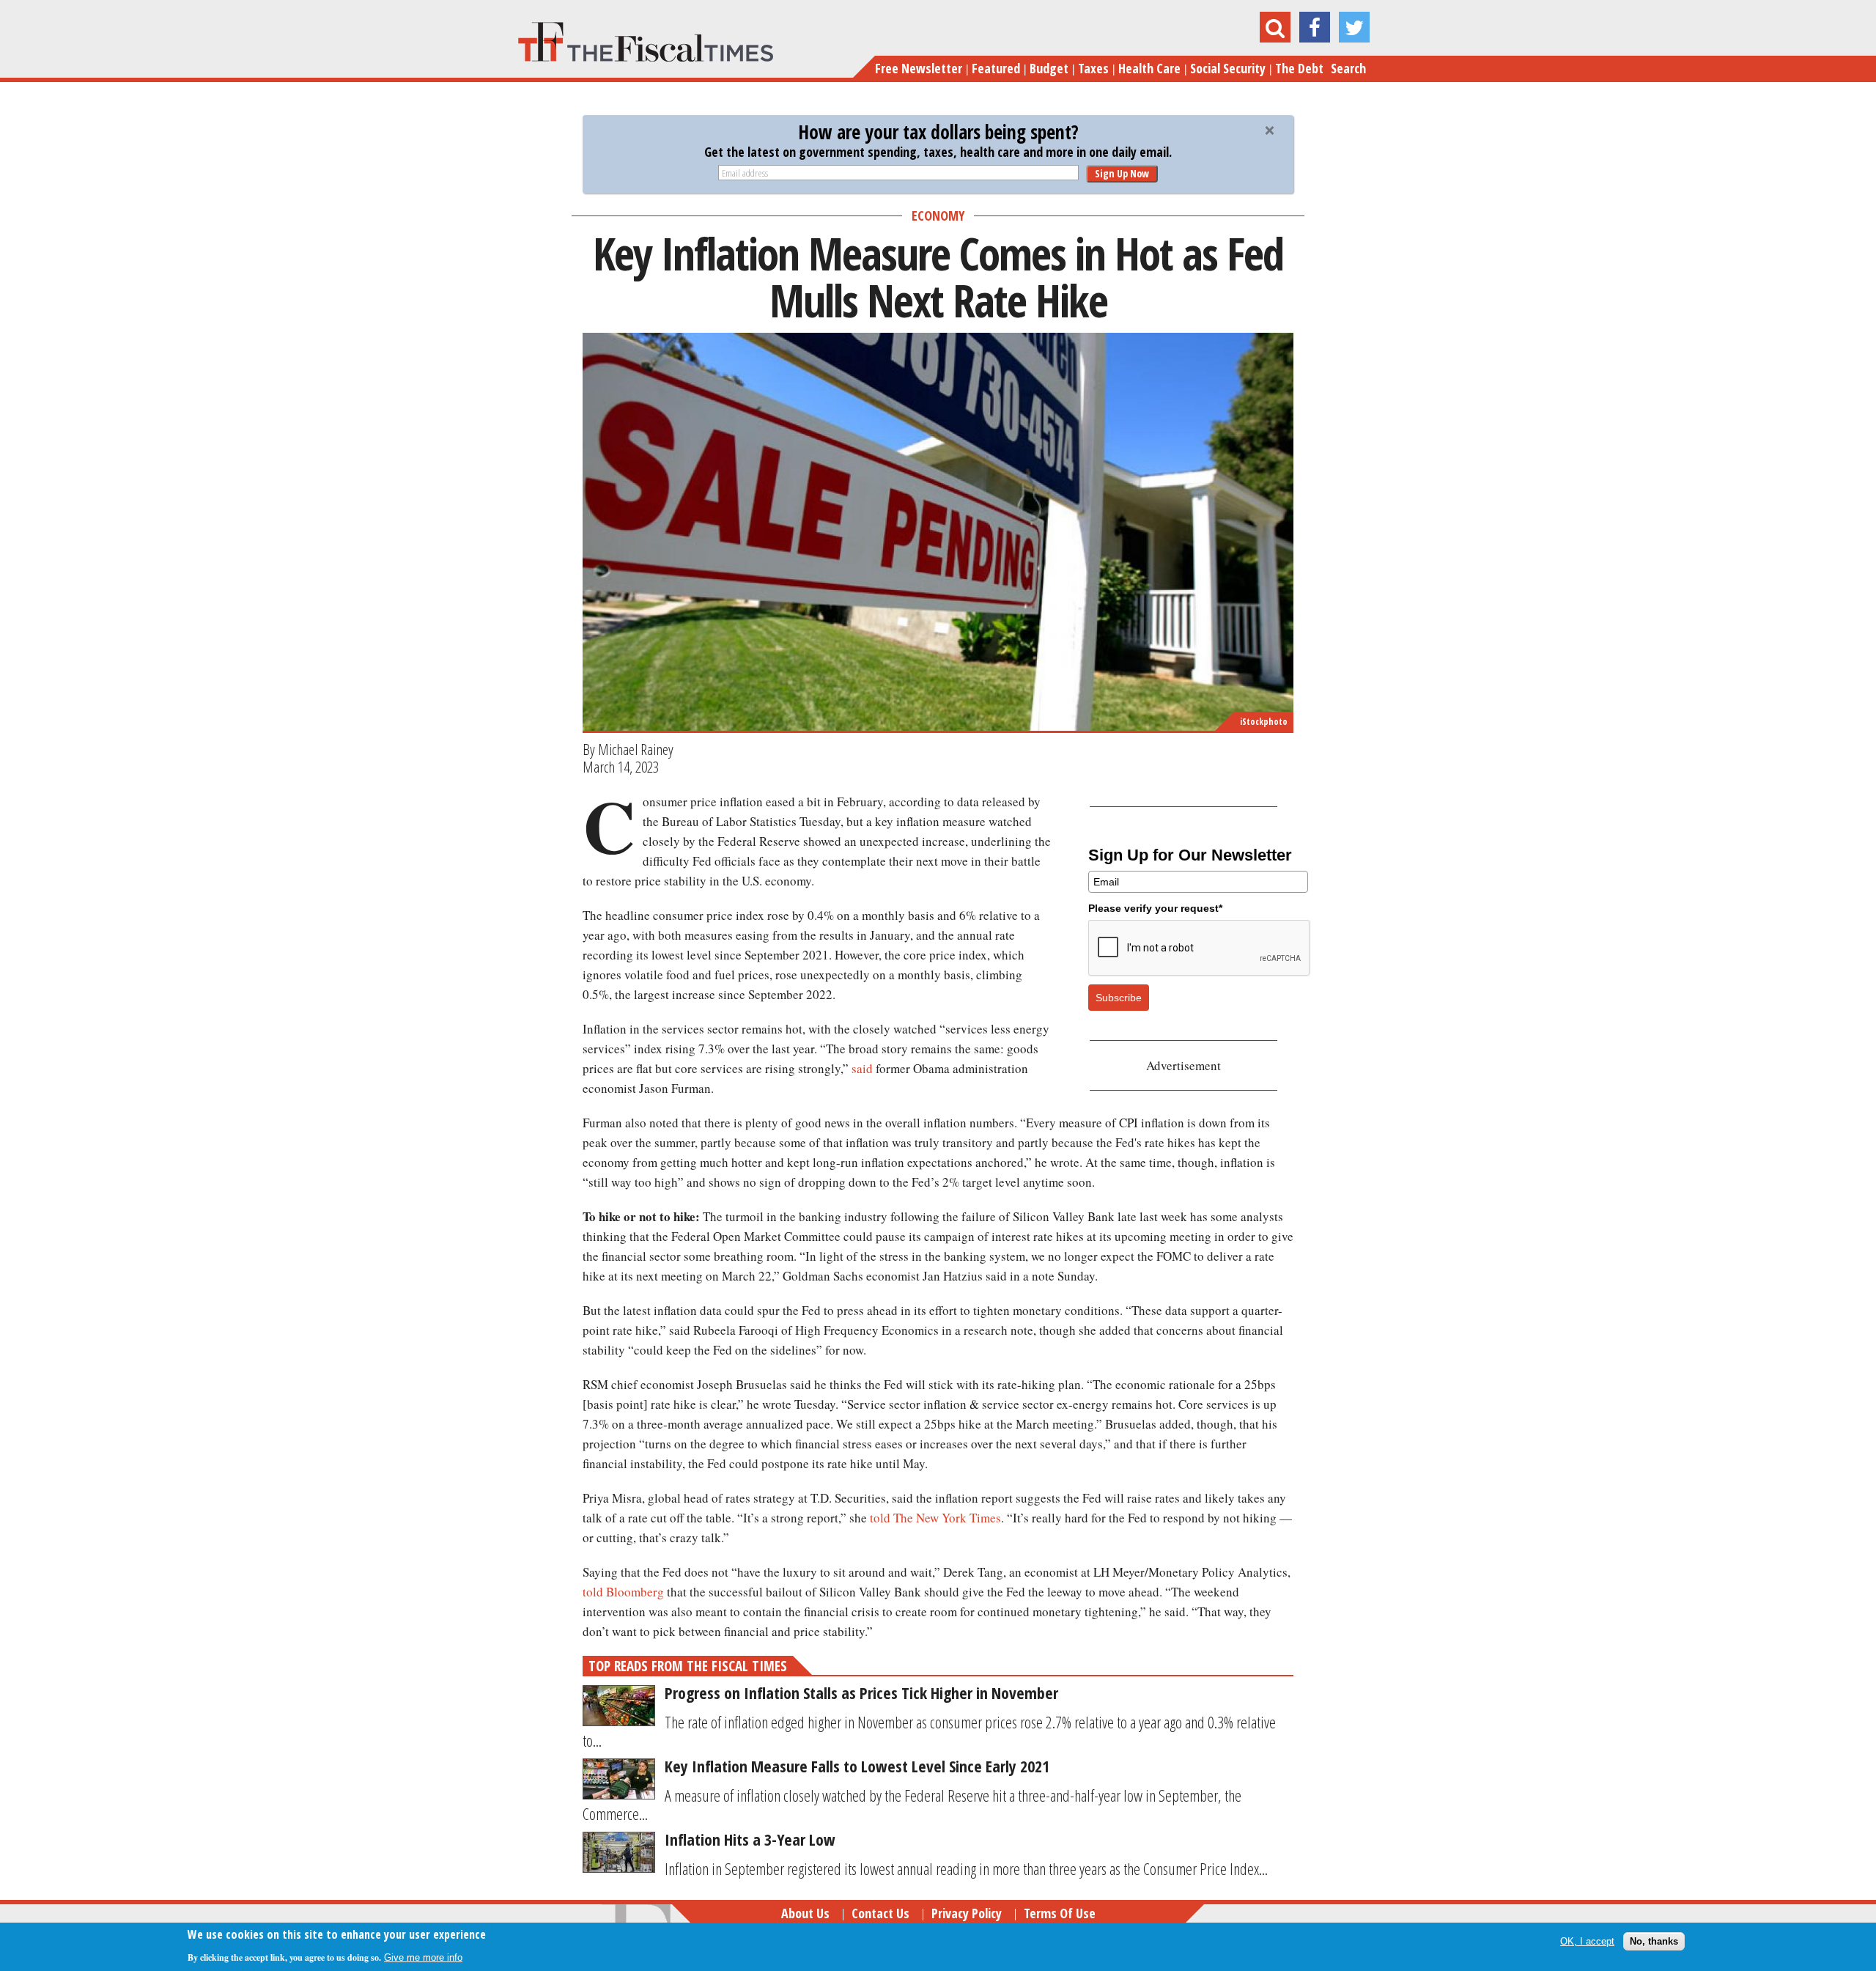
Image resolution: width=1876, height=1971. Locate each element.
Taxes (1093, 68)
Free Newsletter (919, 68)
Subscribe (1119, 998)
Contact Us (880, 1913)
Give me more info (423, 1957)
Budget (1049, 68)
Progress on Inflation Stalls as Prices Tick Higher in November (861, 1692)
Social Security (1228, 68)
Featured (996, 68)
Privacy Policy (967, 1913)
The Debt (1299, 68)
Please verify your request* (1155, 908)
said (862, 1068)
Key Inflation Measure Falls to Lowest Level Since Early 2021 (857, 1766)
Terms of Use (1060, 1913)
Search (1348, 68)
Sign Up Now (1122, 173)
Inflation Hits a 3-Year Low (750, 1839)
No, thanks (1654, 1941)
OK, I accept (1587, 1941)
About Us (805, 1913)
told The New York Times (935, 1518)
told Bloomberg (623, 1592)
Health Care (1149, 68)
